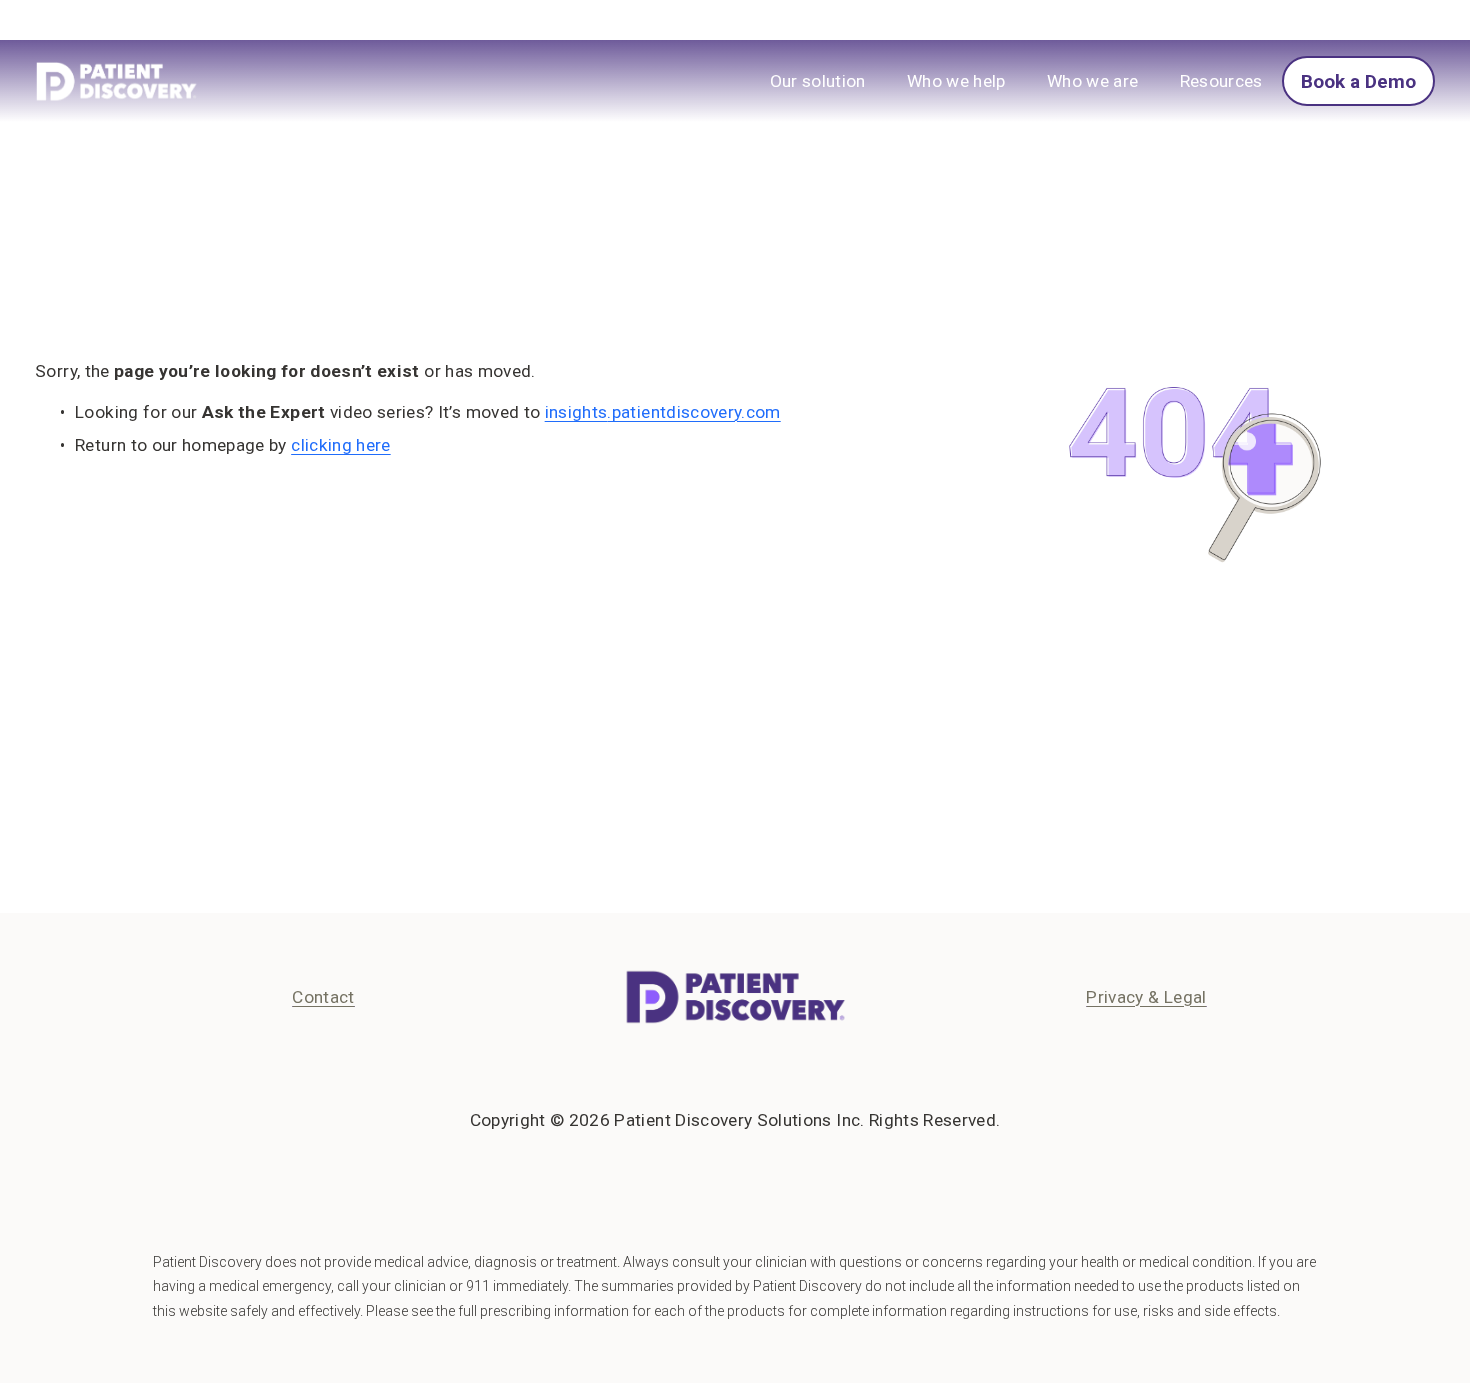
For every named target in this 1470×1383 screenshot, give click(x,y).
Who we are (1092, 81)
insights (576, 412)
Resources (1221, 81)
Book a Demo (1358, 81)
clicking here (341, 445)
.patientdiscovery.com (693, 412)
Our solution (818, 81)
